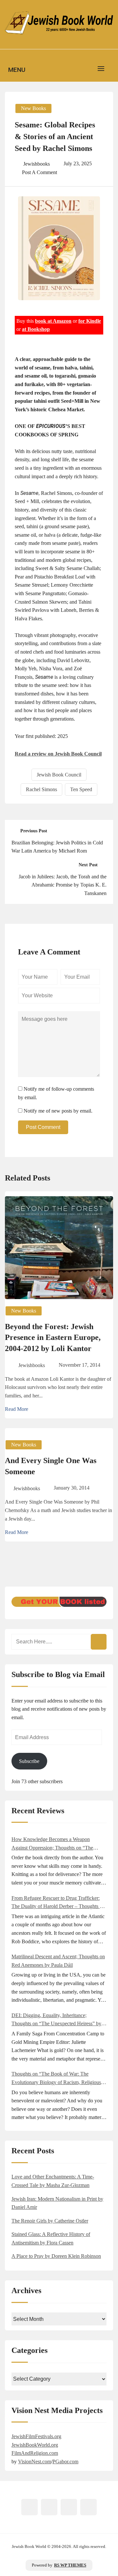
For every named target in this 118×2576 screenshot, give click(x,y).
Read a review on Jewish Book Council (58, 754)
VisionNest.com (35, 2462)
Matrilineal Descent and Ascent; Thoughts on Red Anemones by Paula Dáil (58, 1961)
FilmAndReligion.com (35, 2453)
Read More (17, 1409)
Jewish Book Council (59, 775)
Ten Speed (81, 789)
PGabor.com (65, 2462)
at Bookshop (36, 329)
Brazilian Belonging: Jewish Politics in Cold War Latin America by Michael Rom (57, 847)
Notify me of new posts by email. (58, 1111)
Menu (17, 70)
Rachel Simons (41, 789)
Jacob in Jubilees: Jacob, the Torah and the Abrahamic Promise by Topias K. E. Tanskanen (63, 885)
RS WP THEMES (70, 2565)
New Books (33, 108)
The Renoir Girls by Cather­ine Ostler (50, 2221)
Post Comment (43, 1127)
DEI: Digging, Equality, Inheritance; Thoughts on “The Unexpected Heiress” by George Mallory (56, 2020)
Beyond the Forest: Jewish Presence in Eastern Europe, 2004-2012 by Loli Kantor (53, 1337)
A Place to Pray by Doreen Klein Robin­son (56, 2256)
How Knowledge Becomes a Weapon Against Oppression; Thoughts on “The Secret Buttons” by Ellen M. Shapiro (52, 1844)
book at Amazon (53, 321)
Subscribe (29, 1761)
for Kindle (90, 321)
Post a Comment (39, 172)
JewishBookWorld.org (35, 2445)
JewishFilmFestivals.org (36, 2436)
